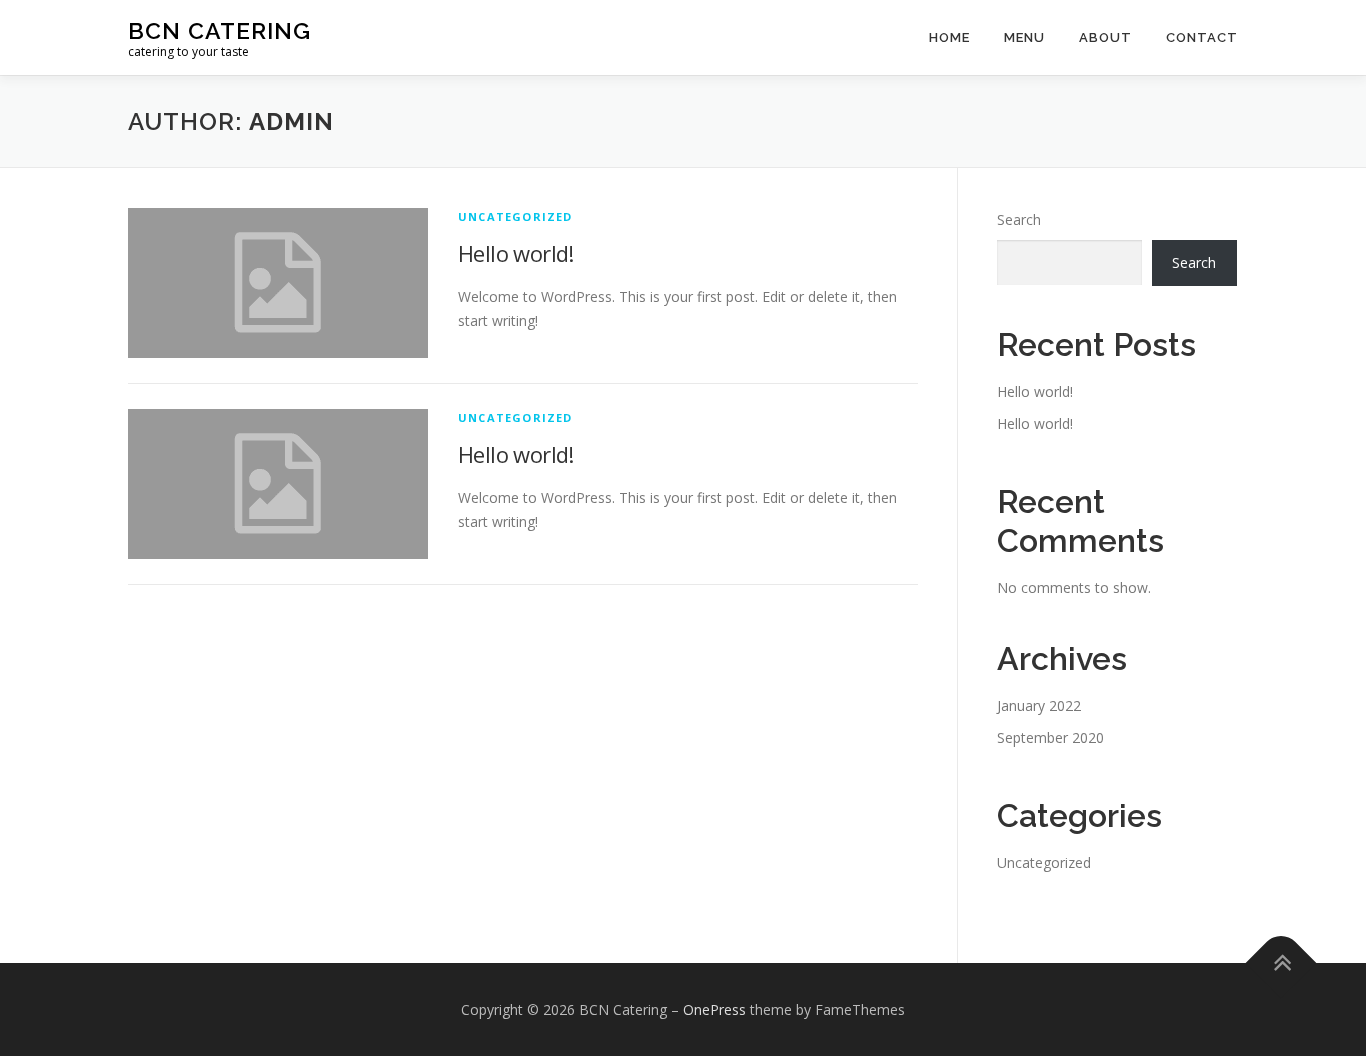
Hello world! (516, 253)
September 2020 (1050, 737)
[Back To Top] (1281, 962)
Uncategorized (515, 216)
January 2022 (1039, 705)
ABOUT (1105, 37)
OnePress (714, 1009)
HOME (949, 37)
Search (1019, 219)
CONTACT (1202, 37)
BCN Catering (219, 30)
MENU (1024, 37)
